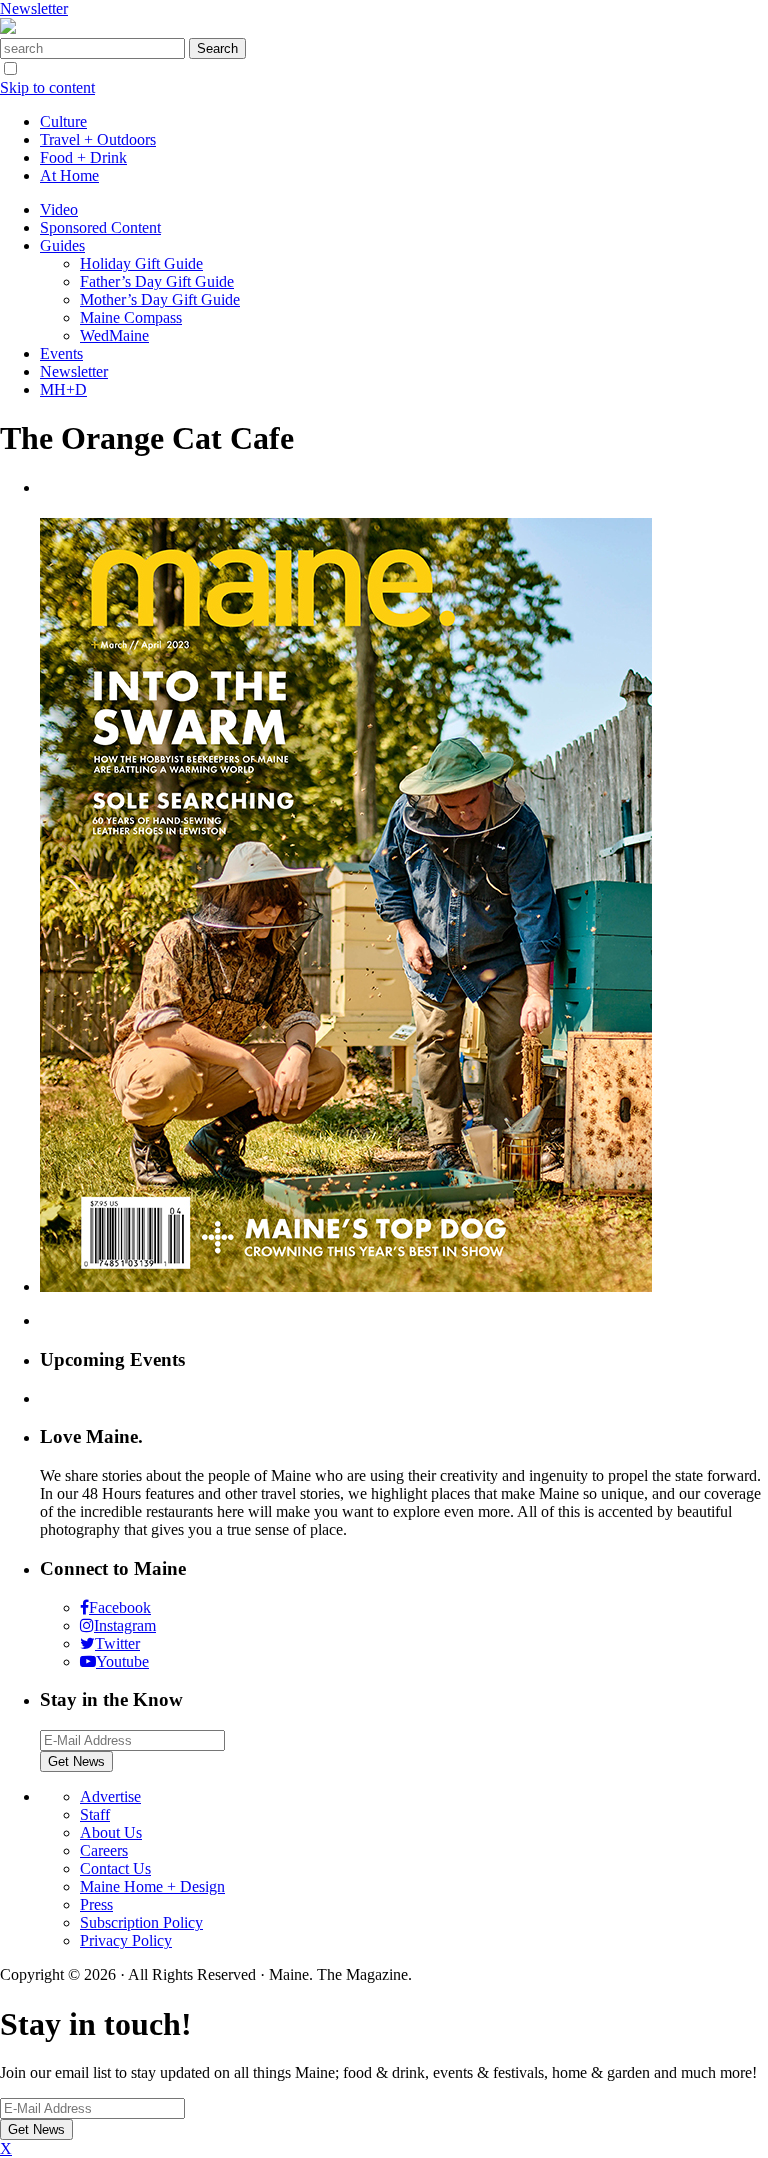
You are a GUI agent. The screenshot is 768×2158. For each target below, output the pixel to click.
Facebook (120, 1607)
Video (59, 209)
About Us (111, 1832)
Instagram (125, 1625)
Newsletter (34, 8)
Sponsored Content (100, 227)
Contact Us (115, 1868)
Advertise (110, 1796)
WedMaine (114, 335)
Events (61, 353)
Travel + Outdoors (98, 139)
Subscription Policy (141, 1922)
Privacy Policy (126, 1940)
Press (96, 1904)
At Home (69, 175)
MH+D (63, 389)
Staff (95, 1814)
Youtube (122, 1661)
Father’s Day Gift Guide (157, 281)
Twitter (117, 1643)
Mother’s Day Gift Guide (160, 299)
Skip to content (47, 87)
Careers (104, 1850)
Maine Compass (131, 317)
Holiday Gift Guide (141, 263)
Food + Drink (83, 157)
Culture (63, 121)
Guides (62, 245)
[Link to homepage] (8, 28)
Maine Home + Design (152, 1886)
